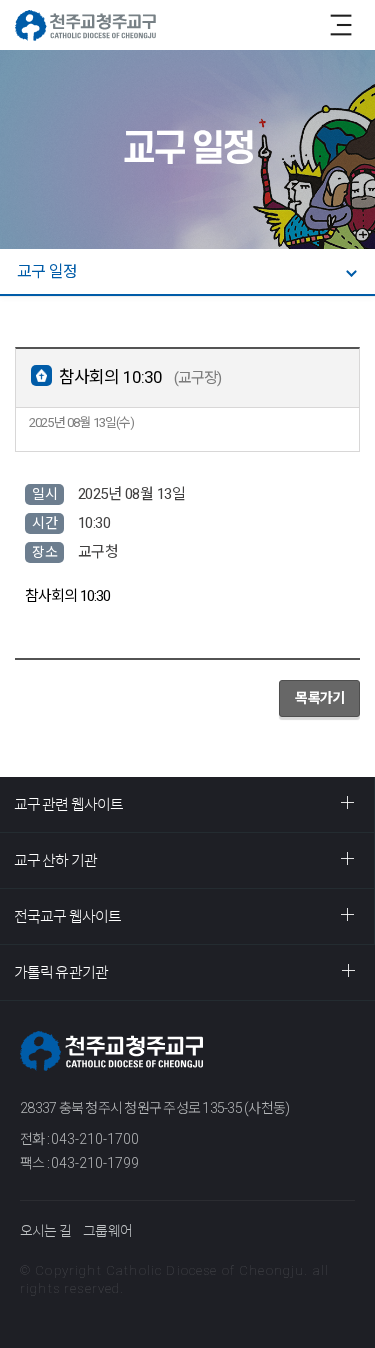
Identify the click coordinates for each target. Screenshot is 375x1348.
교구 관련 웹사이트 (68, 804)
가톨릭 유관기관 (61, 972)
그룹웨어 (107, 1231)
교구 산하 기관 (55, 860)
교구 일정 (47, 271)
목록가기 (319, 698)
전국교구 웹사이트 (67, 916)
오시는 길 (45, 1231)
